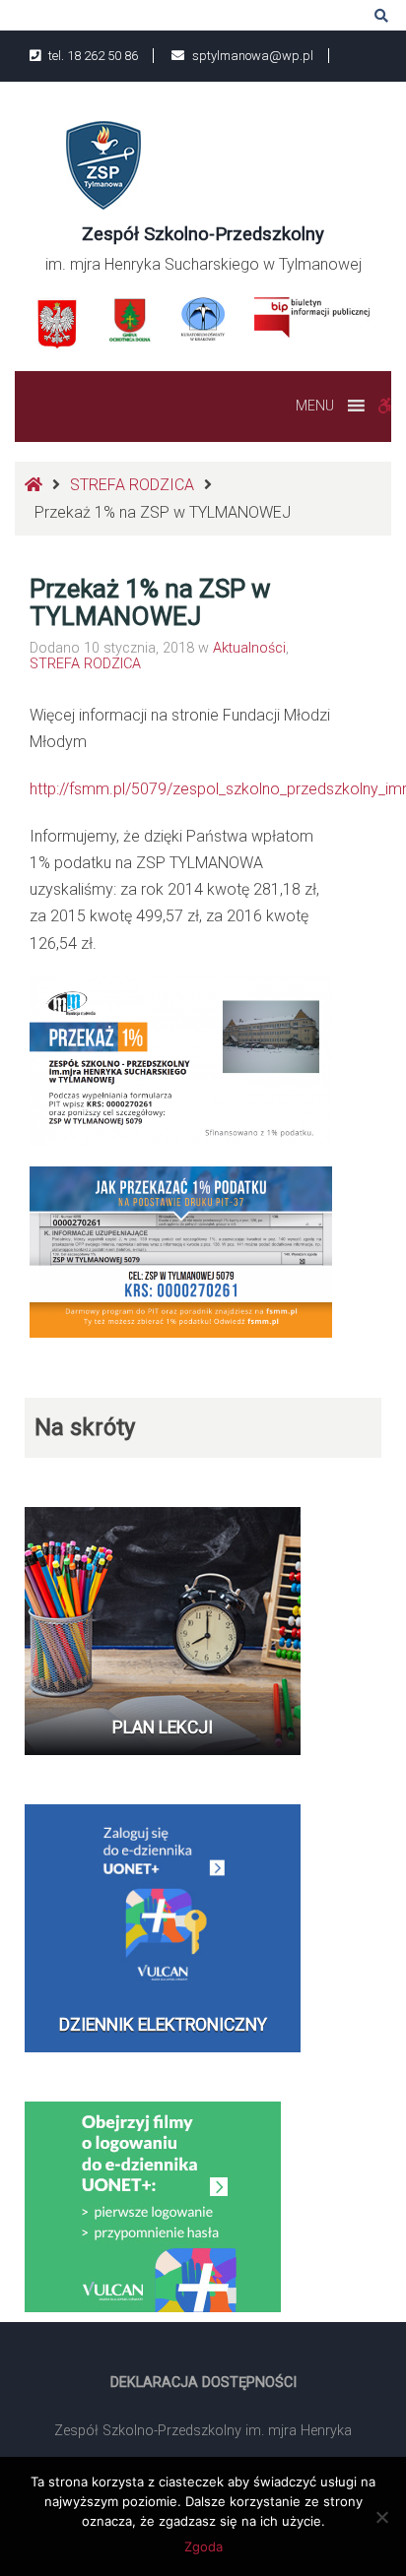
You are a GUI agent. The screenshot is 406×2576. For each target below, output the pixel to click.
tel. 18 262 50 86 (92, 56)
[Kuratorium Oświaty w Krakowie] (203, 317)
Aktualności (249, 648)
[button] (315, 406)
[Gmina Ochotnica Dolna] (130, 319)
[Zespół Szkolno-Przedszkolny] (103, 164)
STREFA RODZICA (132, 485)
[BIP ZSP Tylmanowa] (312, 316)
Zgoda (203, 2546)
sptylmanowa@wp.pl (251, 56)
